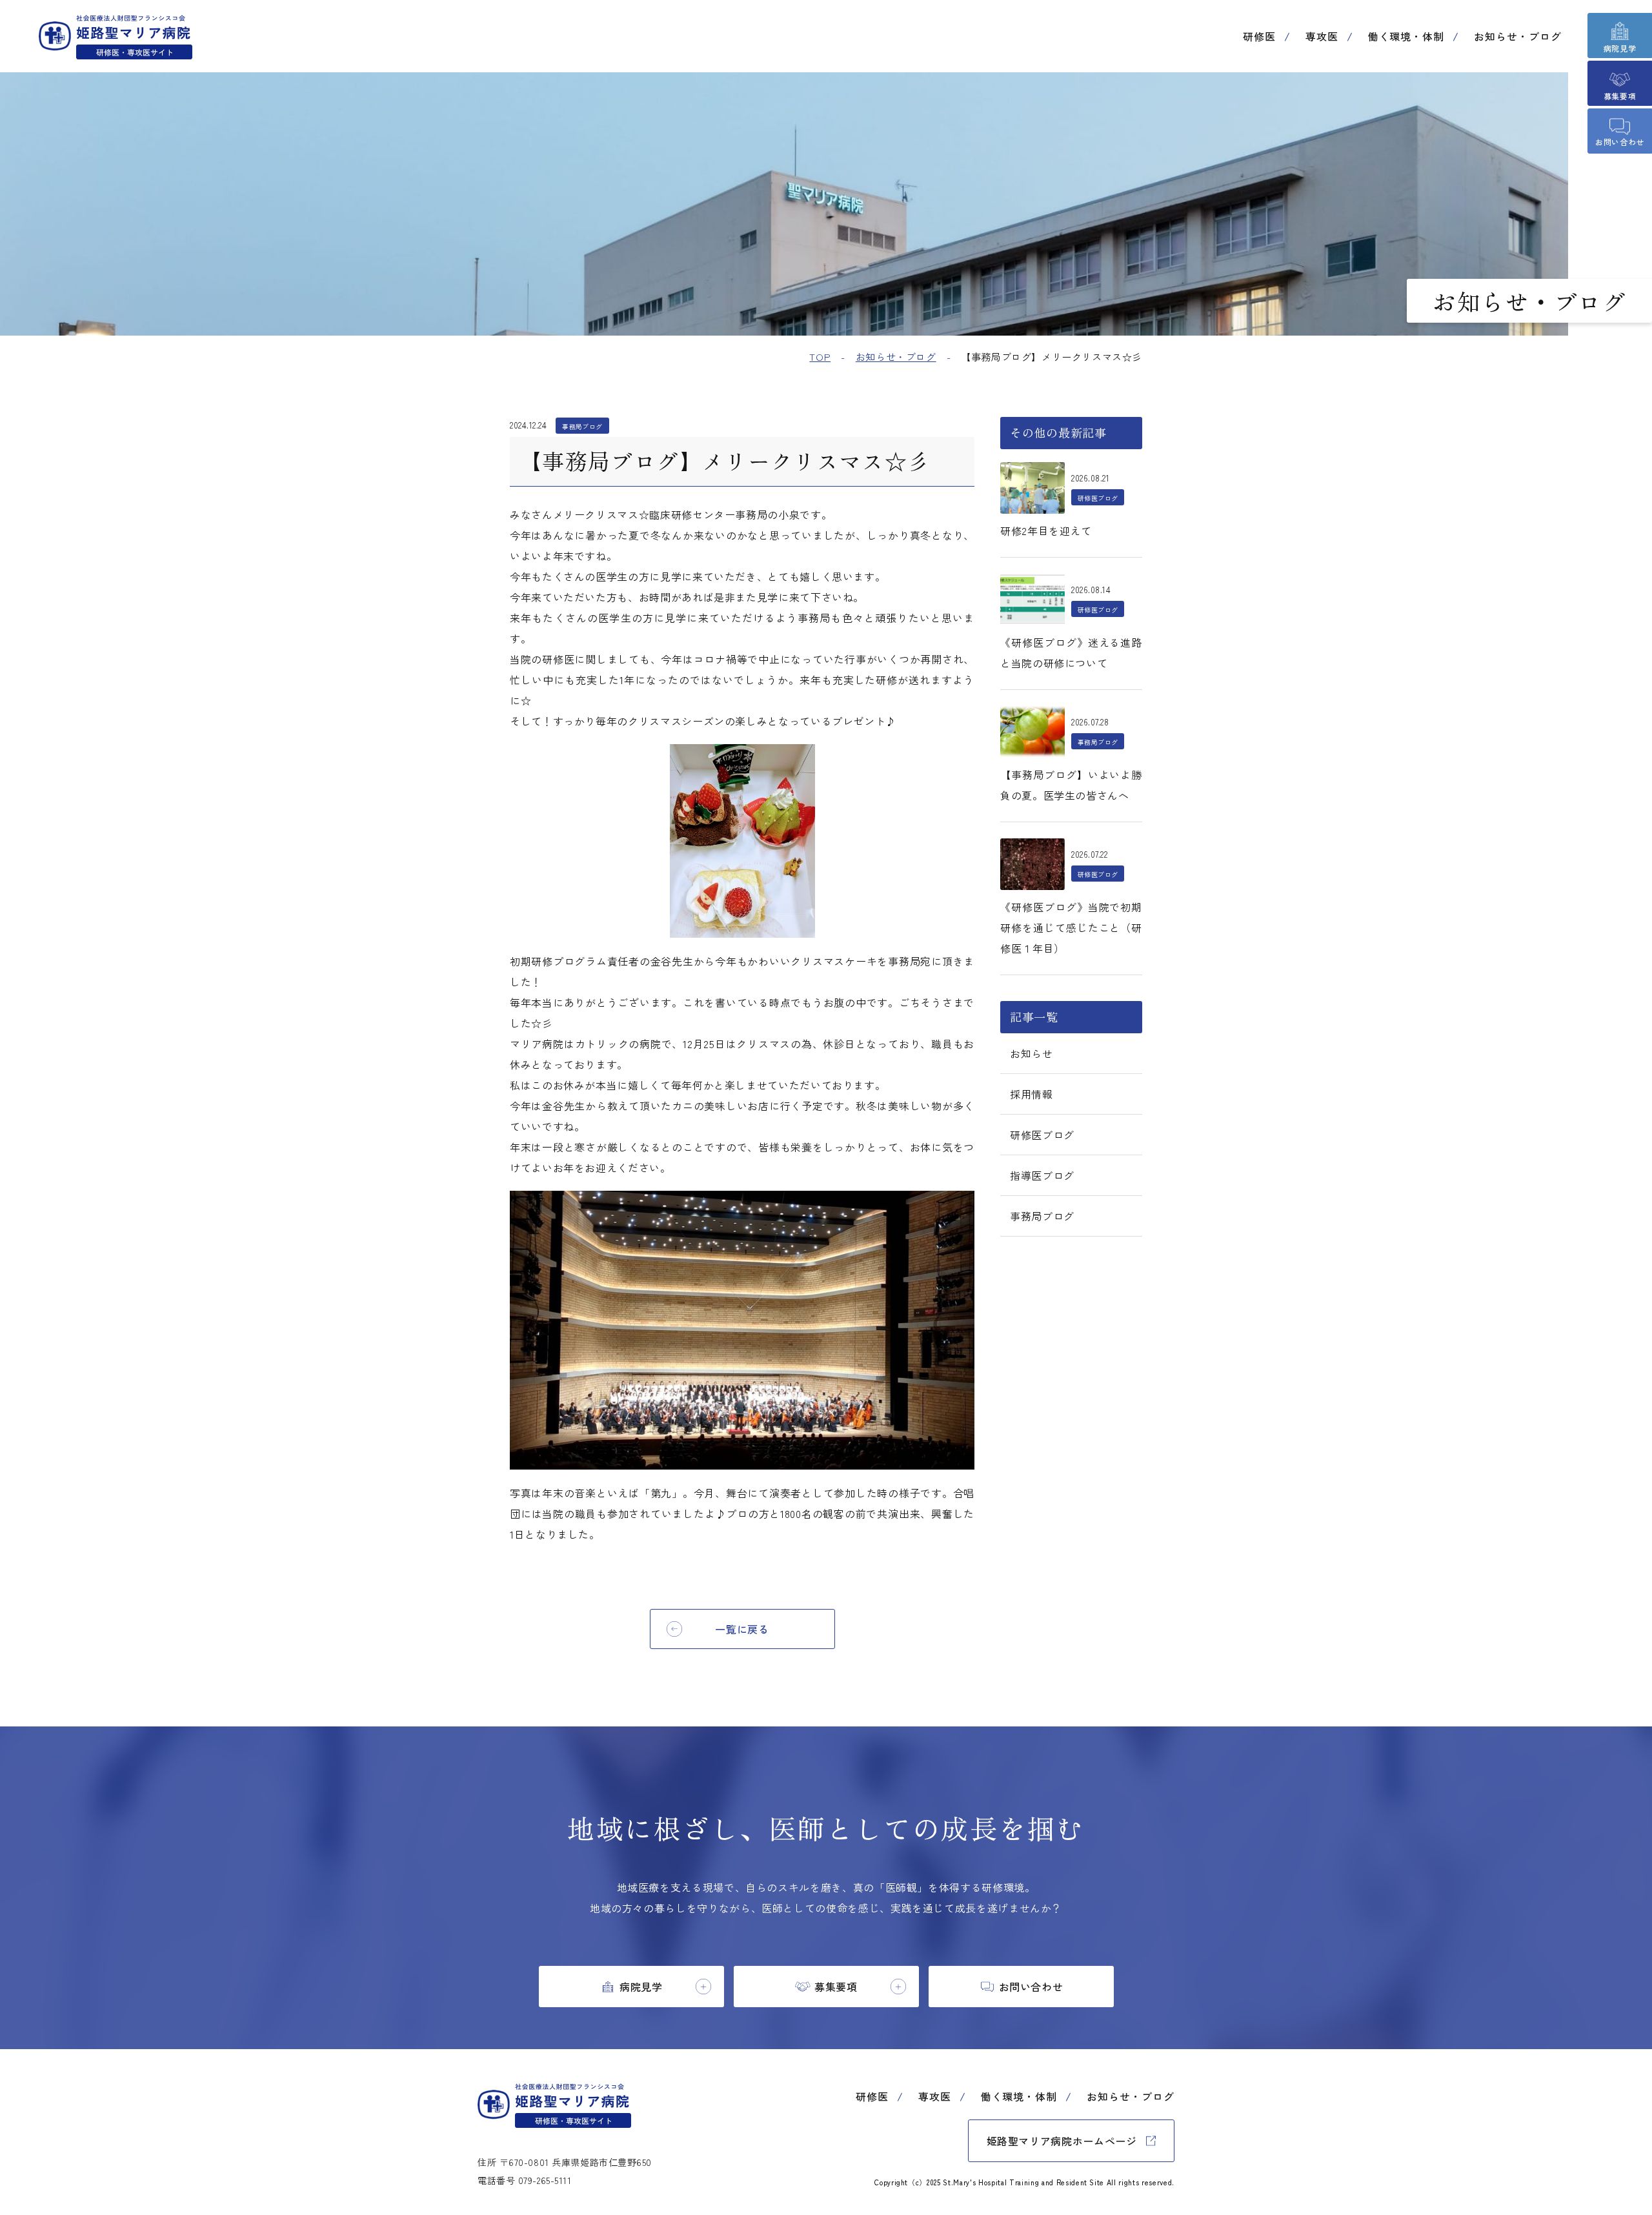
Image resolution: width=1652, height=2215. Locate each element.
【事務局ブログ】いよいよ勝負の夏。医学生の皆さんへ (1071, 785)
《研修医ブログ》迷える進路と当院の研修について (1071, 652)
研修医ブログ (1042, 1135)
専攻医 (1322, 36)
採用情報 (1032, 1094)
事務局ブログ (1042, 1216)
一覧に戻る (742, 1629)
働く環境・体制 (1406, 36)
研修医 (1259, 36)
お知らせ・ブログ (1518, 36)
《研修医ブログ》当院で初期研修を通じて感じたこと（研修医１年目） (1071, 927)
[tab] (631, 1987)
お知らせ (1032, 1053)
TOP (820, 357)
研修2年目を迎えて (1046, 531)
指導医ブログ (1042, 1175)
